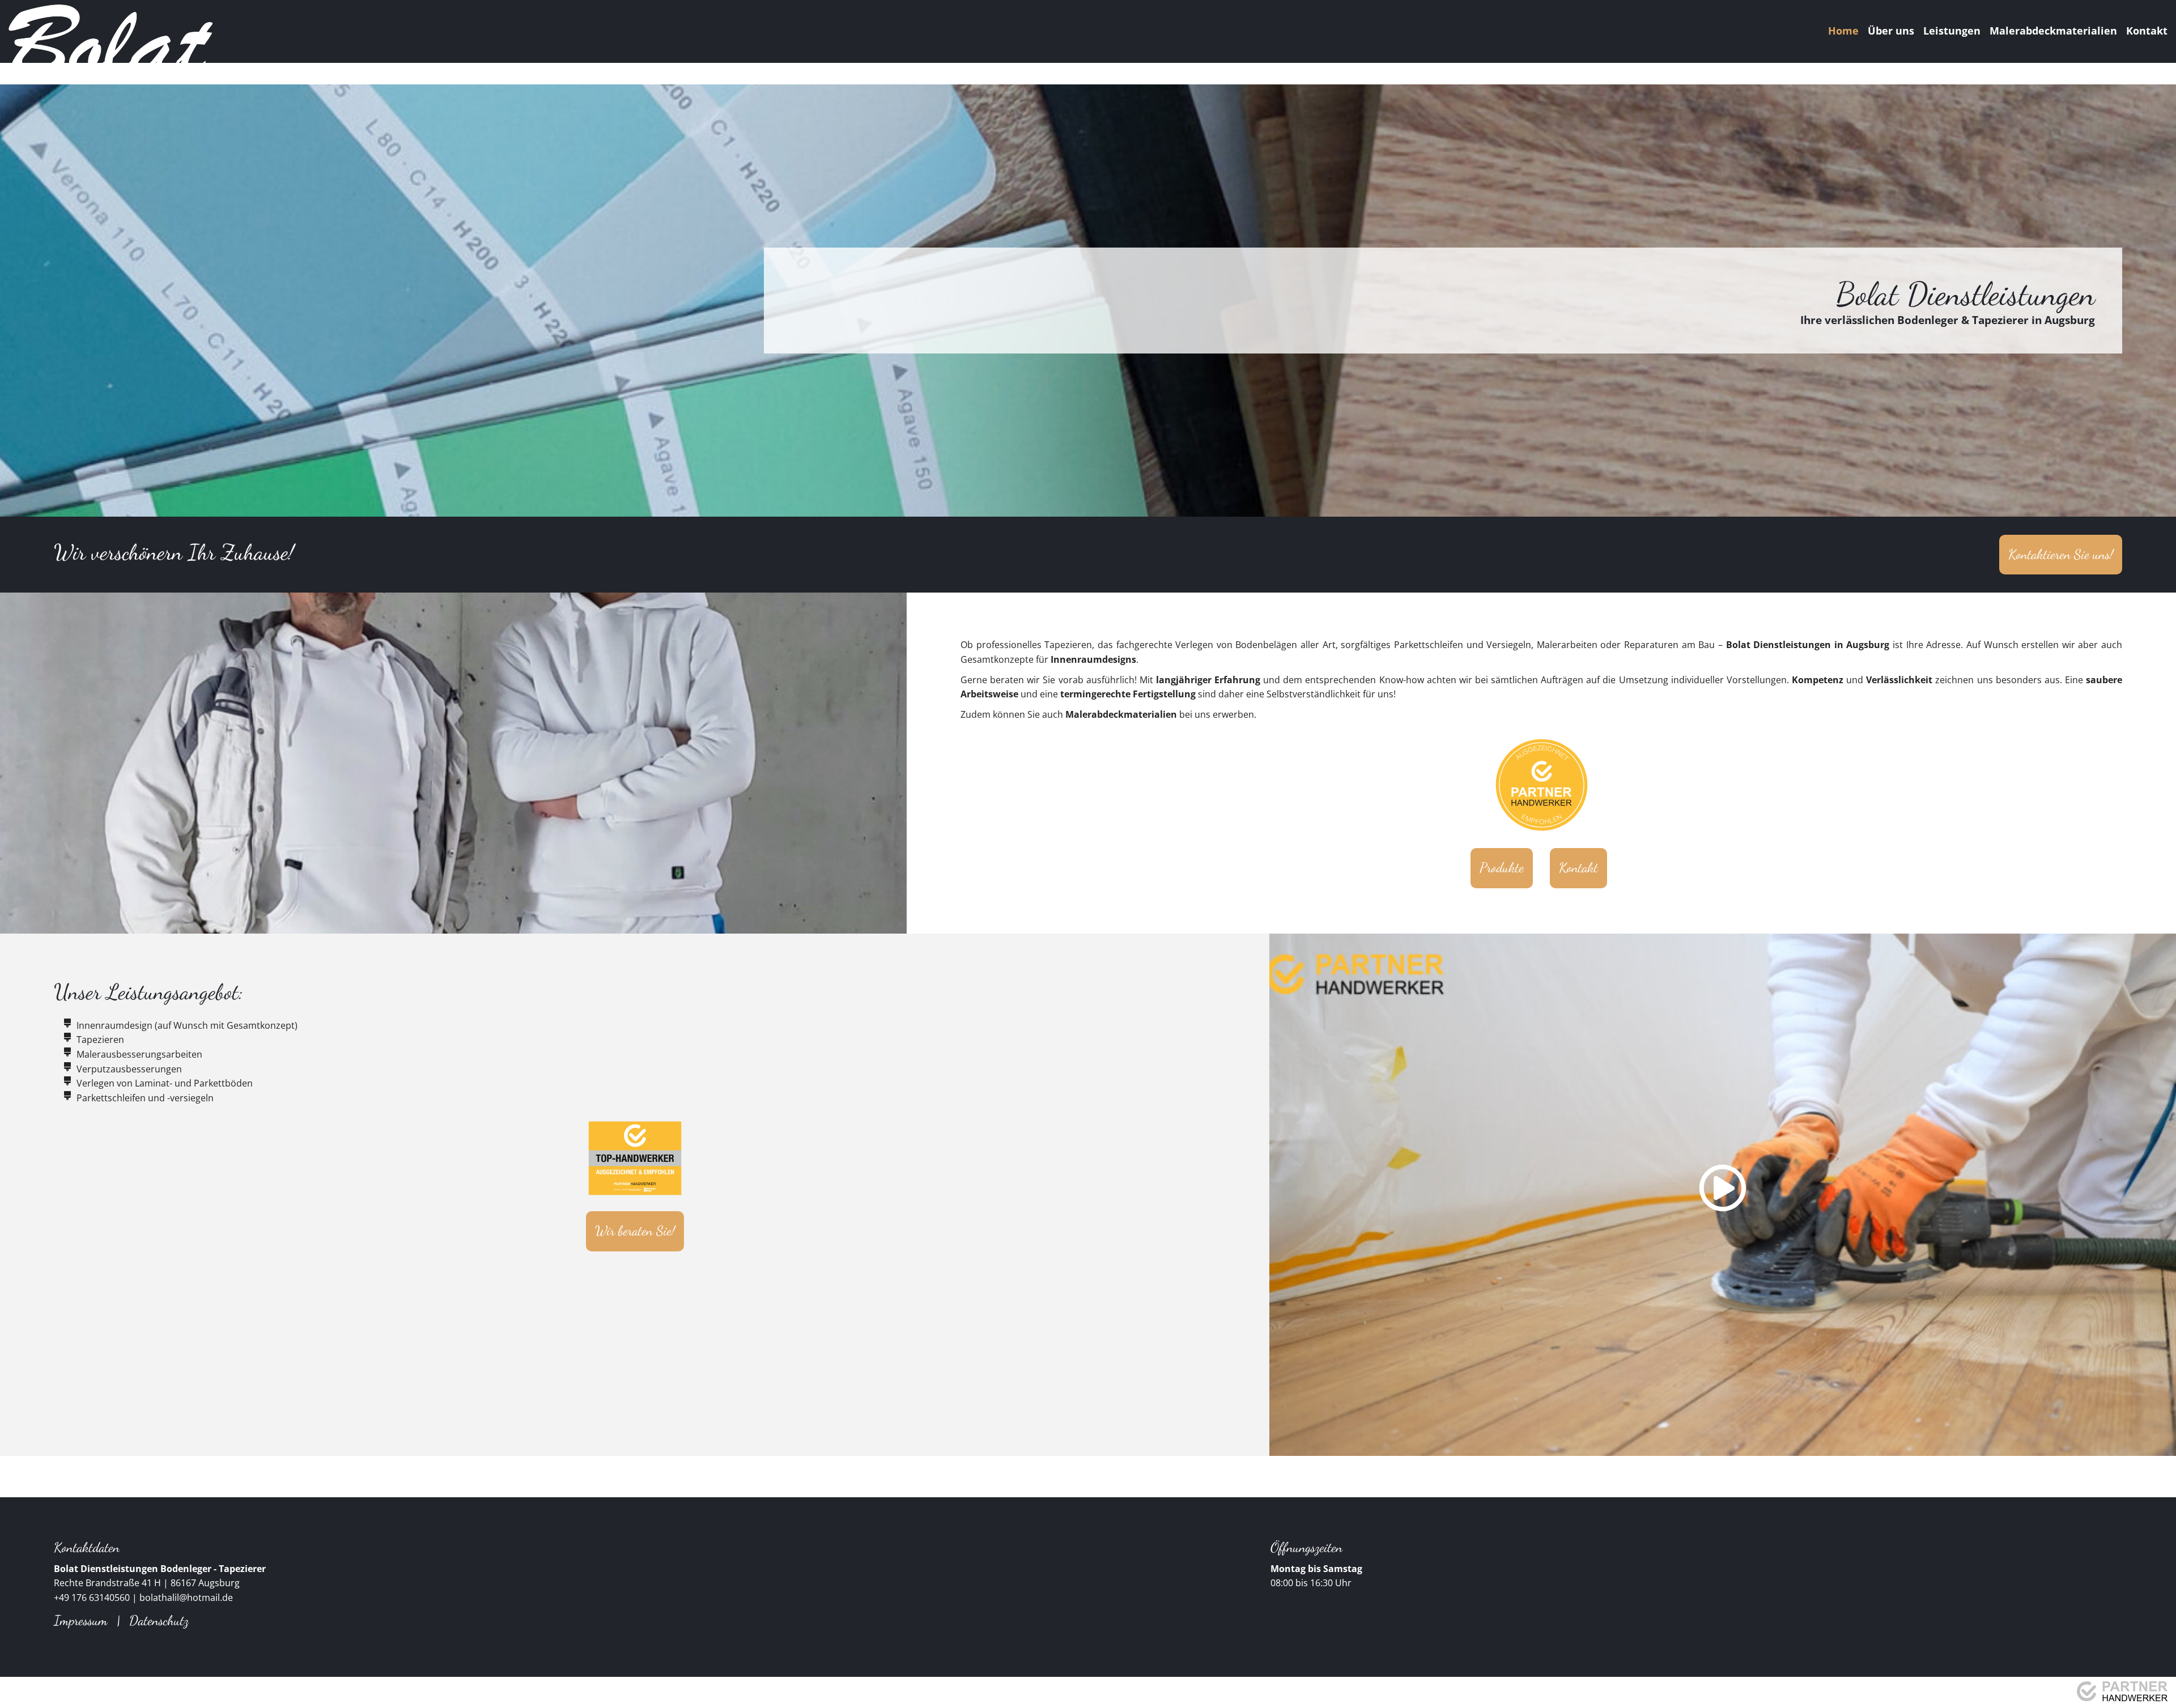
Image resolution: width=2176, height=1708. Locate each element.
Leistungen (1952, 31)
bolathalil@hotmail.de (186, 1598)
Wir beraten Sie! (635, 1231)
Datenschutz (159, 1620)
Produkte (1502, 868)
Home (1843, 31)
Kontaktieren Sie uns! (2061, 554)
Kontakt (2147, 31)
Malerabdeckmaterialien (2053, 31)
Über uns (1891, 31)
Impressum (81, 1620)
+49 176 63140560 (92, 1598)
